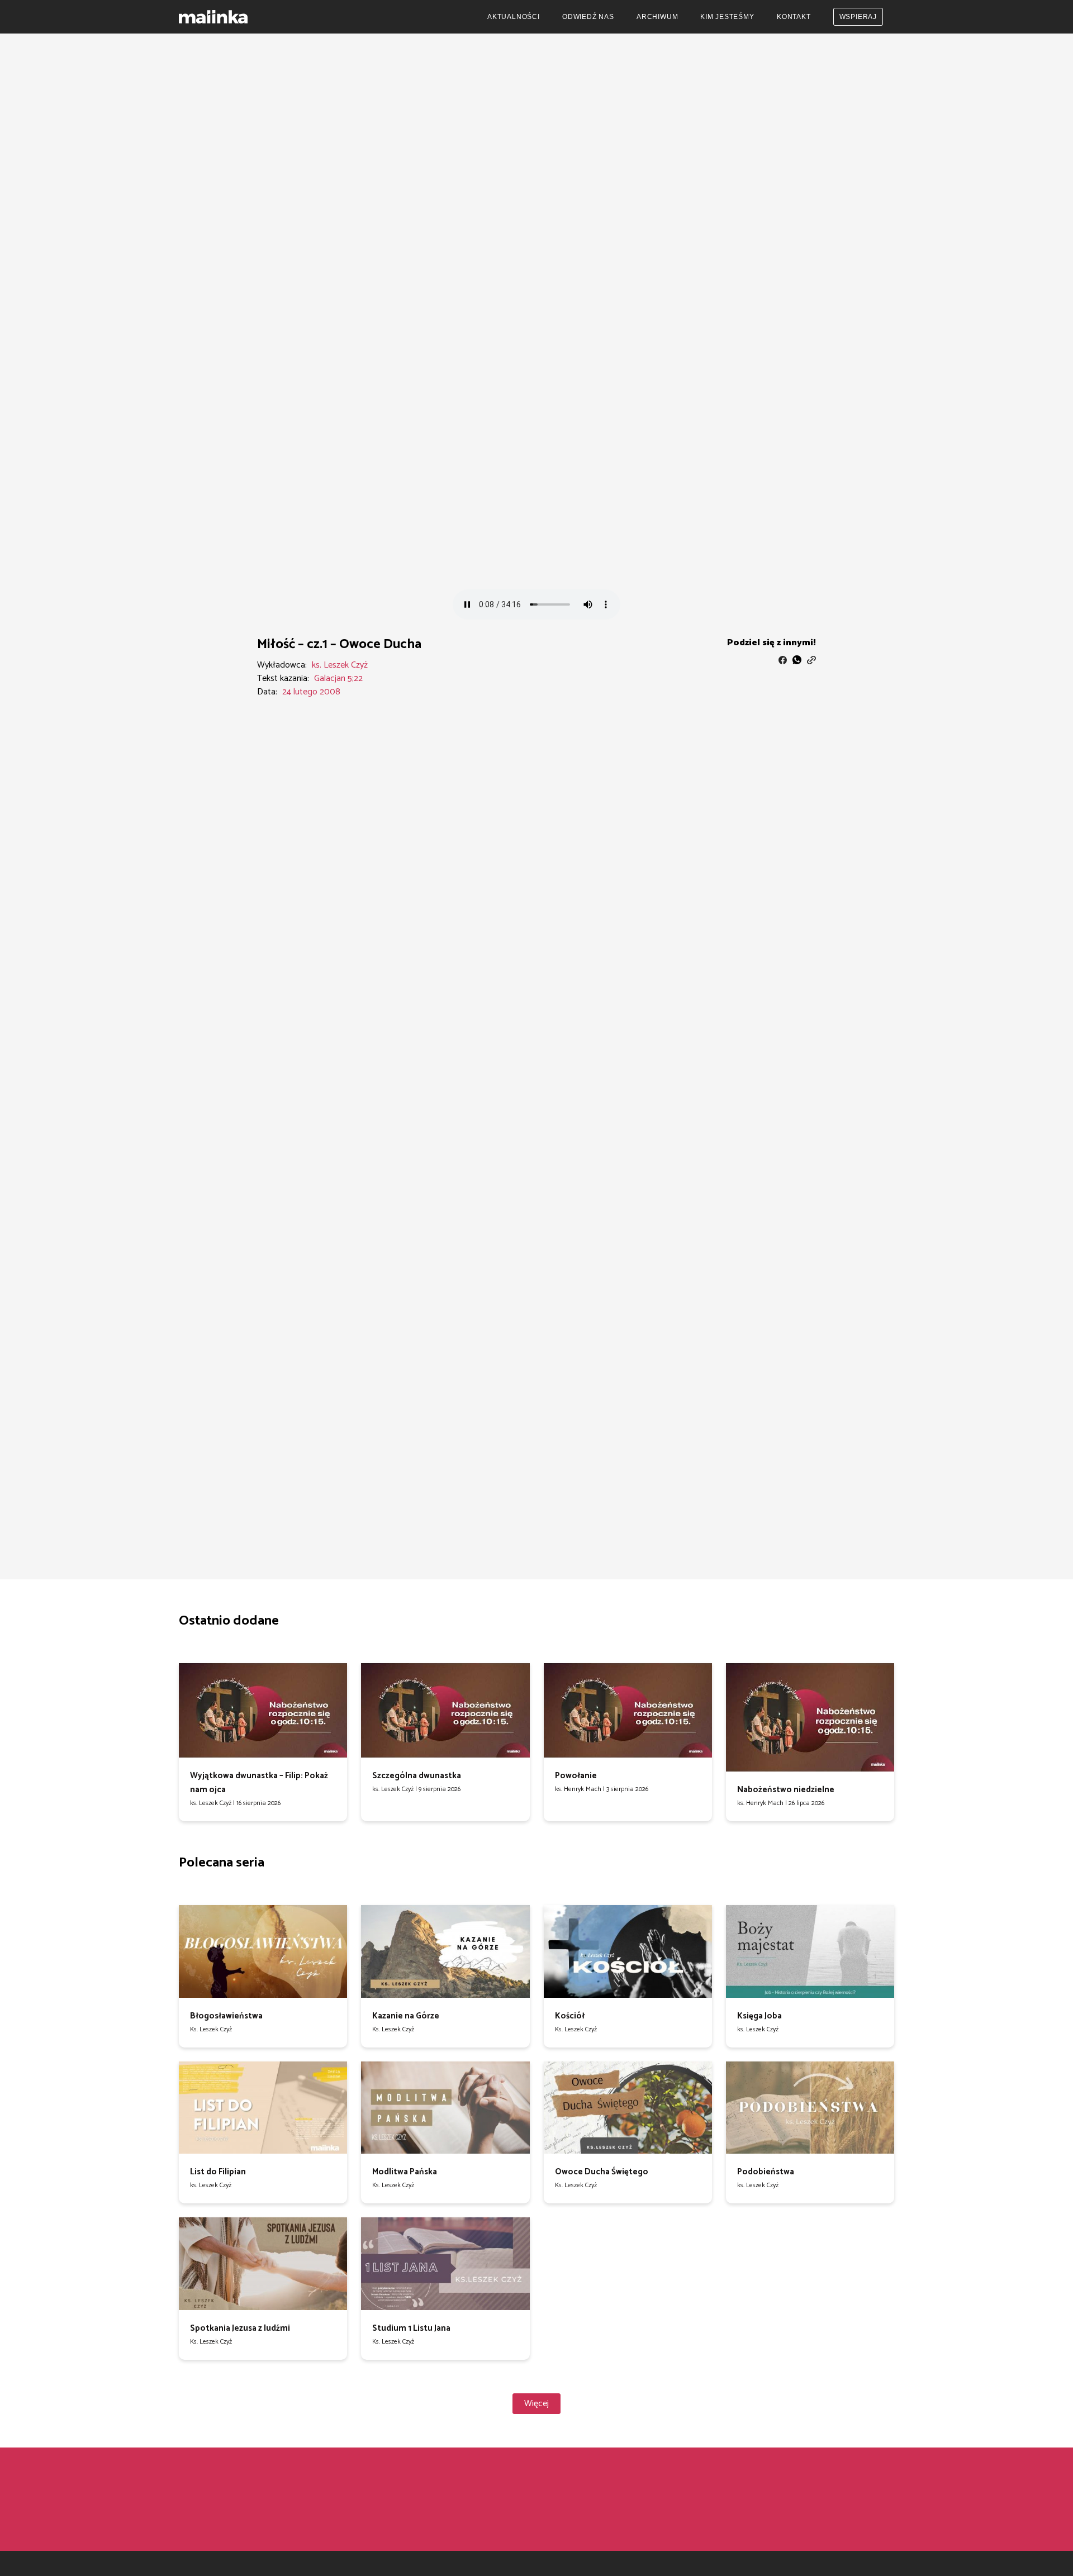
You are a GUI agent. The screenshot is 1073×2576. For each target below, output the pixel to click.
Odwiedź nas (588, 17)
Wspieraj (858, 17)
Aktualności (514, 17)
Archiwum (657, 17)
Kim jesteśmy (727, 17)
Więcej (536, 2404)
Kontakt (794, 17)
